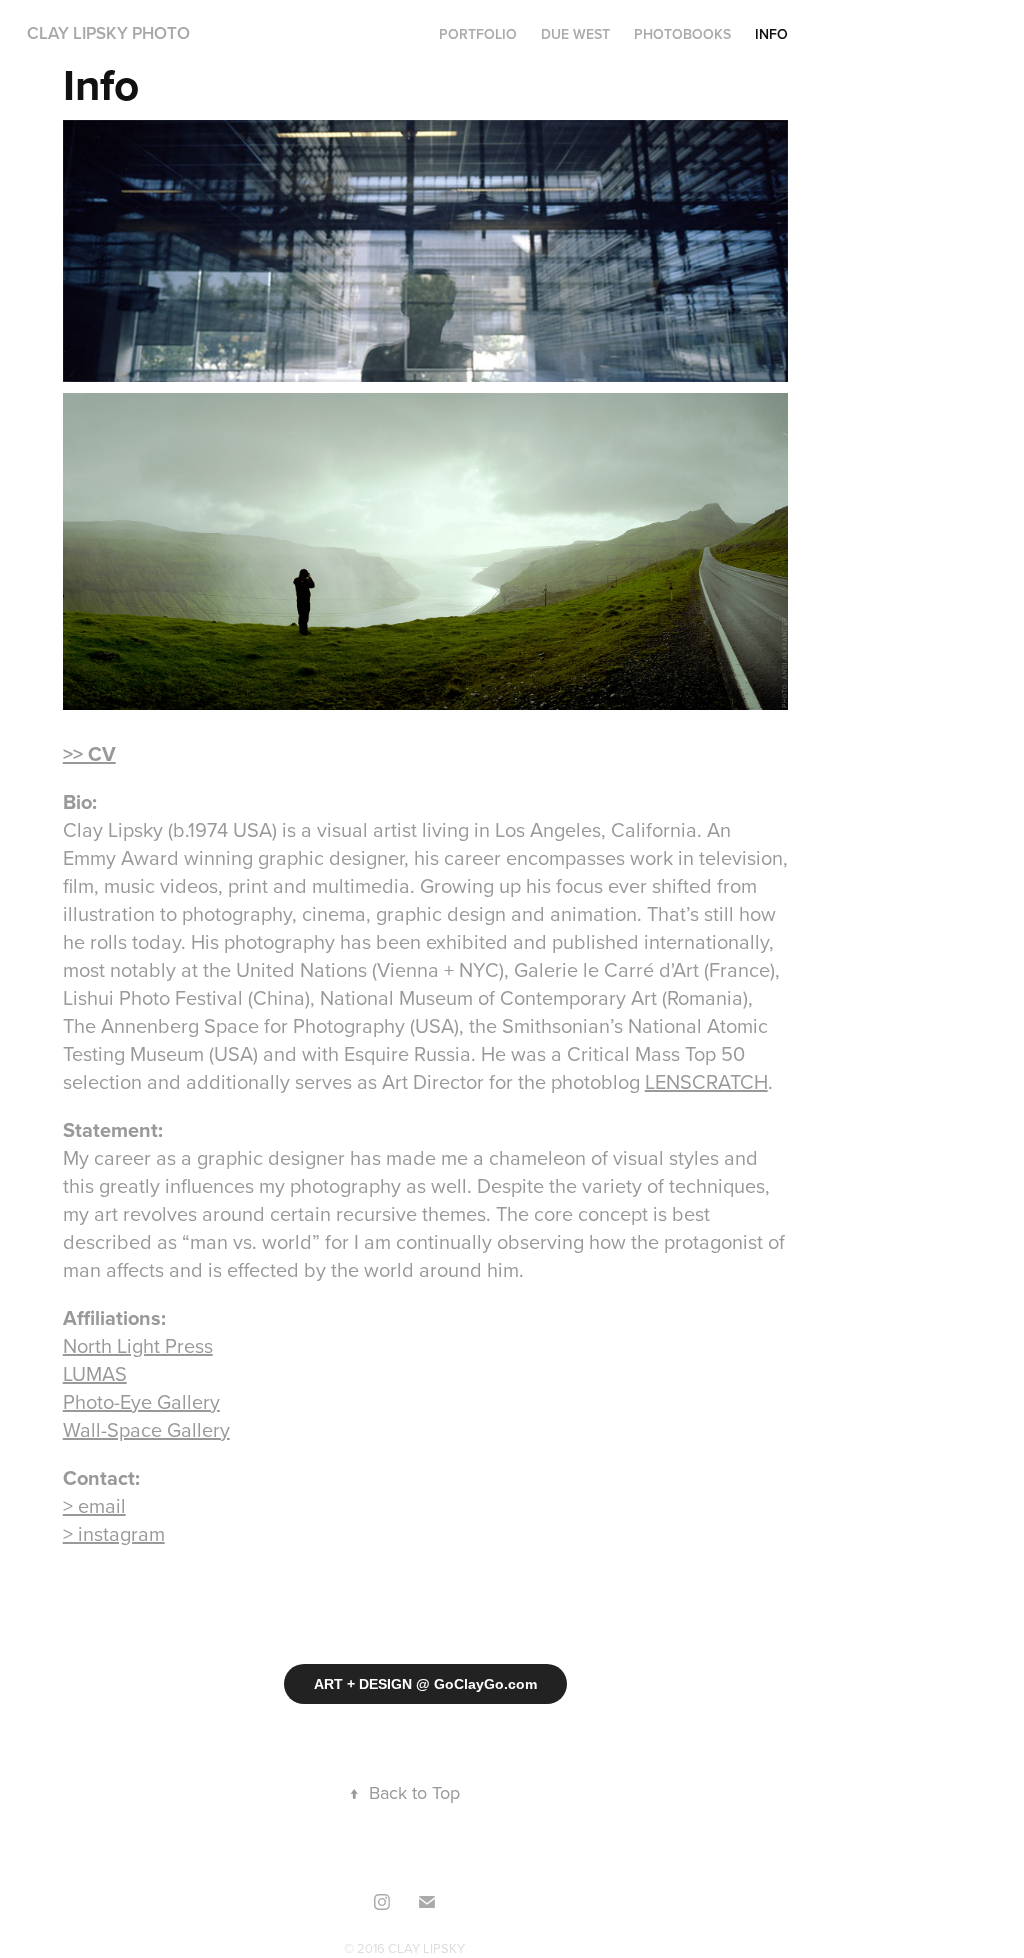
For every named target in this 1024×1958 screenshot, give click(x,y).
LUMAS (95, 1373)
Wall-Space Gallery (146, 1429)
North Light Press (138, 1345)
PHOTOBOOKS (682, 34)
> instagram (114, 1533)
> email (94, 1505)
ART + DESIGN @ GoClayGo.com (425, 1684)
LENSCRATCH (706, 1081)
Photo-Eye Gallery (141, 1401)
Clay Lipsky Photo (108, 33)
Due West (575, 34)
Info (771, 34)
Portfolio (478, 34)
